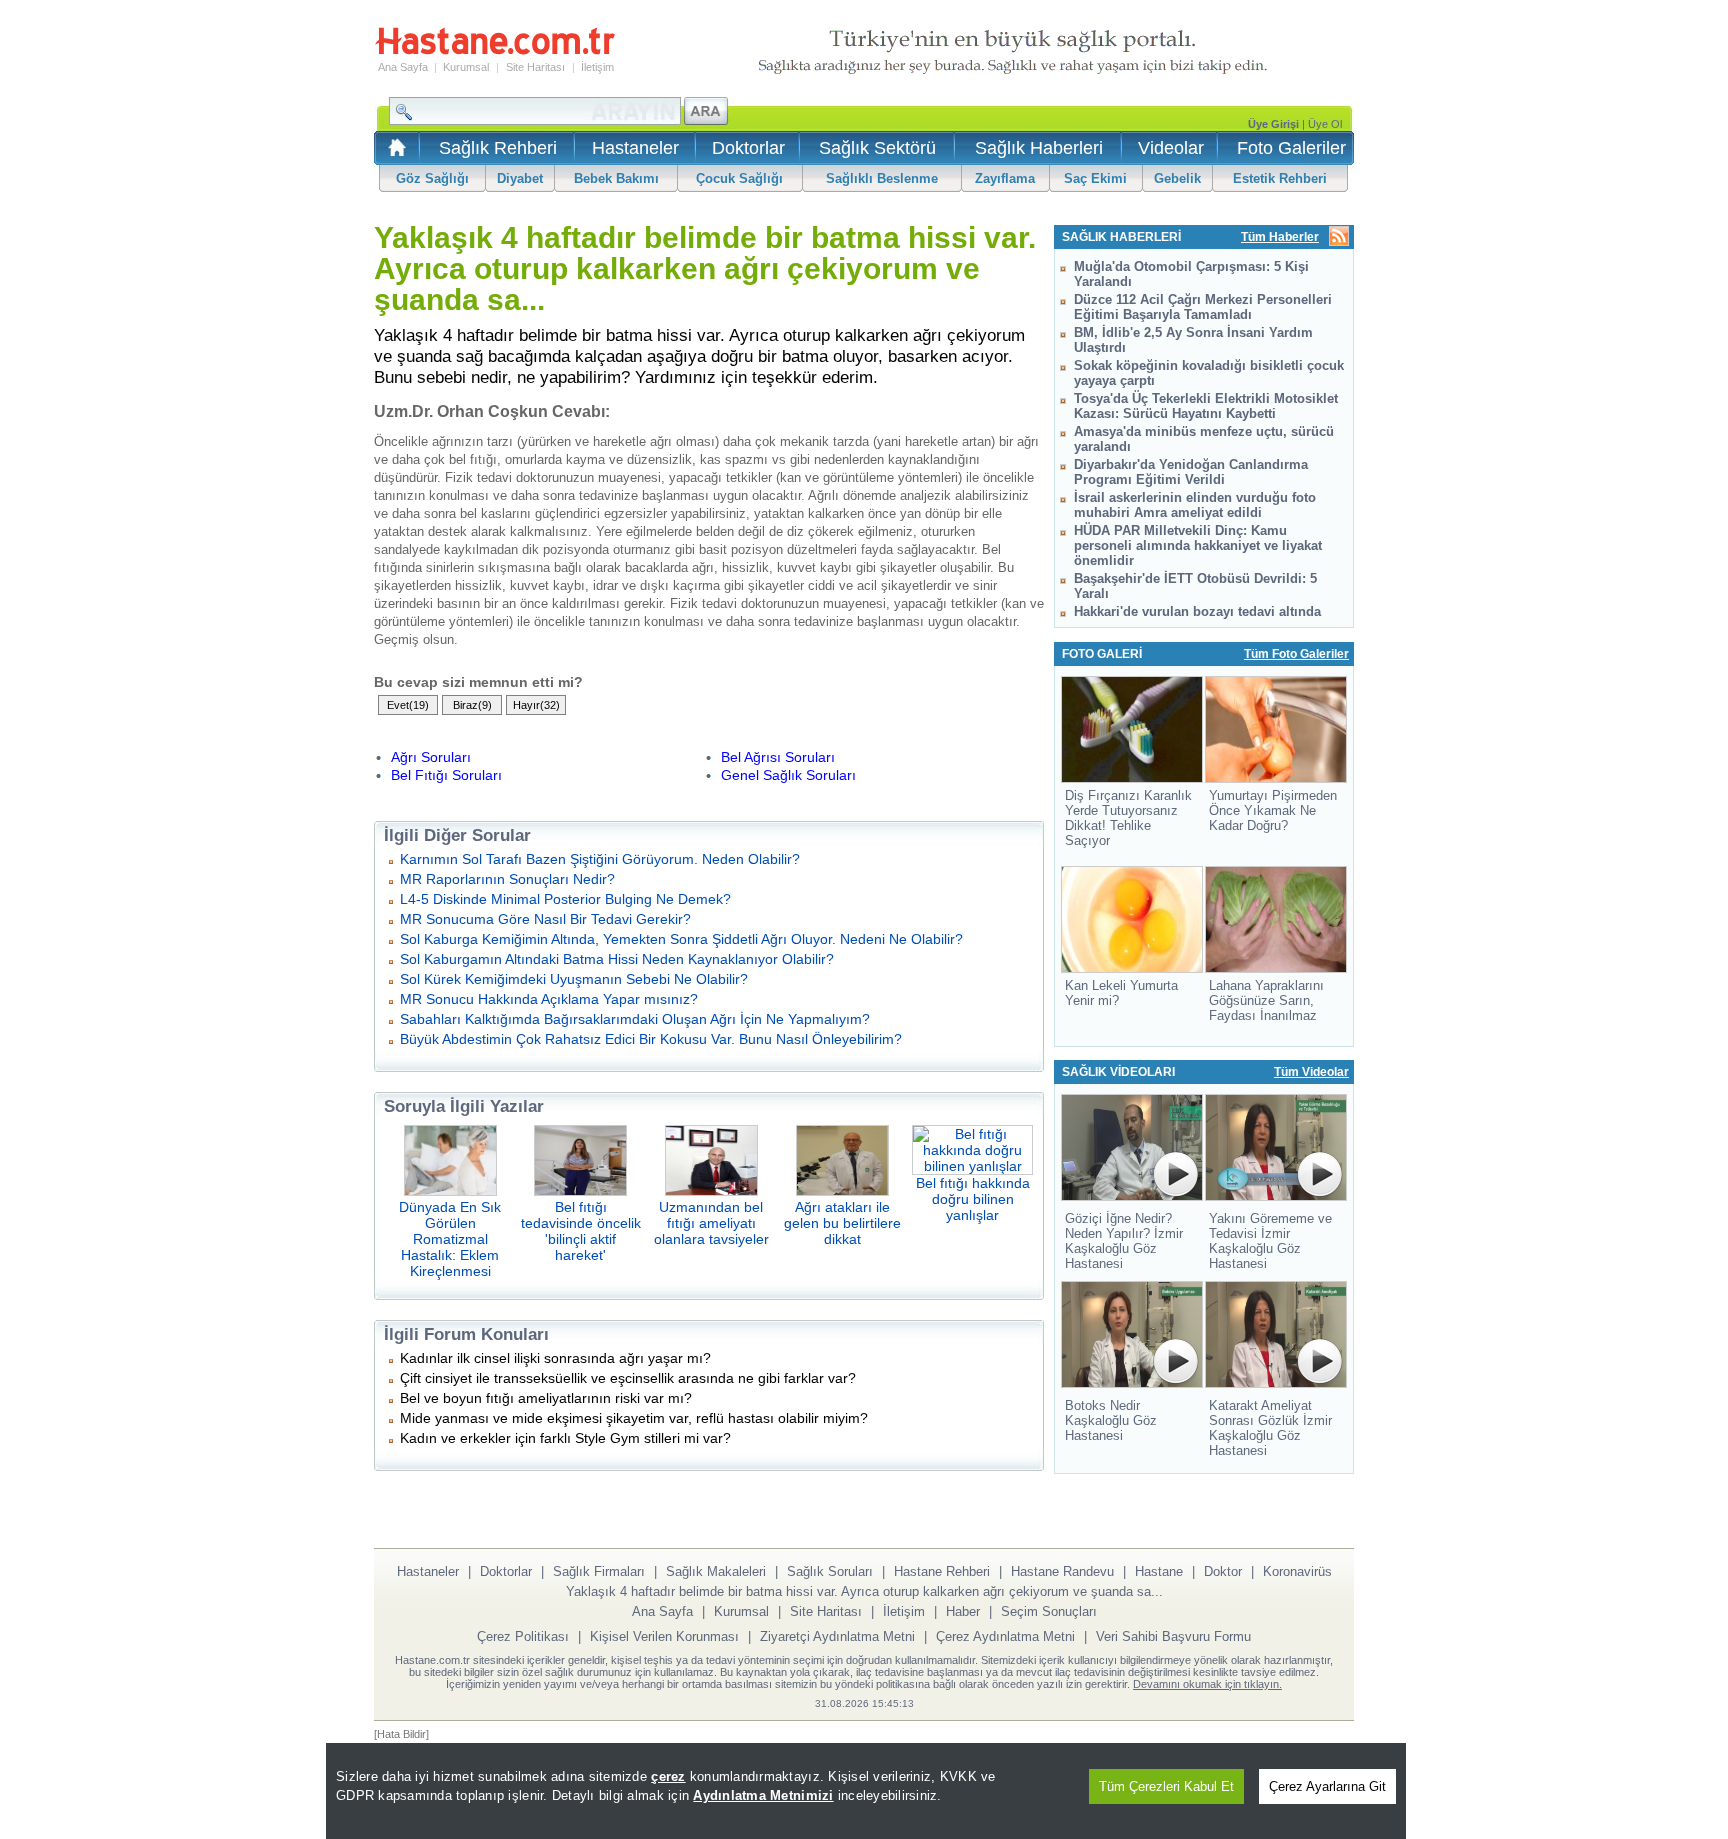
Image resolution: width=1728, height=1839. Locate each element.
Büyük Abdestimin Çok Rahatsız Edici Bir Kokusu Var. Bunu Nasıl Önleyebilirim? (651, 1039)
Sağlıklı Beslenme (882, 178)
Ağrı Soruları (431, 757)
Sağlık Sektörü (877, 148)
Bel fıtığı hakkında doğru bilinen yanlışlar (973, 1199)
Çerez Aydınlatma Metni (1005, 1636)
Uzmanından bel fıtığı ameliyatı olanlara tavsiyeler (711, 1223)
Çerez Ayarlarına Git (1327, 1786)
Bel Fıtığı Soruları (446, 775)
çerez (668, 1776)
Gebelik (1177, 178)
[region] (866, 1791)
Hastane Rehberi (942, 1571)
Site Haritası (535, 67)
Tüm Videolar (1311, 1072)
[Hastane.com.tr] (495, 52)
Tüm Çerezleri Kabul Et (1166, 1786)
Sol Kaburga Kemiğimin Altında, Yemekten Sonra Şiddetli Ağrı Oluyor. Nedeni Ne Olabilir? (681, 939)
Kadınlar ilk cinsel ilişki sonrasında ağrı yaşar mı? (555, 1358)
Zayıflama (1005, 178)
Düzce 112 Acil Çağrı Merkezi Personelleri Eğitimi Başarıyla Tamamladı (1203, 307)
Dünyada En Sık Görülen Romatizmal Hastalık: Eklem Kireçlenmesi (450, 1239)
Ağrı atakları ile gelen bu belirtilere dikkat (842, 1223)
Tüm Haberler (1280, 237)
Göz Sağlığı (432, 178)
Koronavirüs (1297, 1571)
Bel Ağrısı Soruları (778, 757)
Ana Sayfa (403, 67)
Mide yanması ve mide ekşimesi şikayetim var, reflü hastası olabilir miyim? (634, 1418)
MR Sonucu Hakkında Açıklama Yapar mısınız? (549, 999)
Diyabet (520, 178)
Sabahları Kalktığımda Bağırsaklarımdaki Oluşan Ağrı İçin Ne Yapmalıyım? (635, 1019)
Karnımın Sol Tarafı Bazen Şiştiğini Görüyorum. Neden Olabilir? (600, 859)
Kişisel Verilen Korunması (664, 1636)
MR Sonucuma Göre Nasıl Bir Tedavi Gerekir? (545, 919)
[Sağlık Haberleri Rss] (1339, 237)
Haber (963, 1611)
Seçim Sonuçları (1049, 1611)
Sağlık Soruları (830, 1571)
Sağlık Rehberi (498, 148)
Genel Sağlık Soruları (788, 775)
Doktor (1223, 1571)
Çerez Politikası (523, 1636)
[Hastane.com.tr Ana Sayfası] (393, 153)
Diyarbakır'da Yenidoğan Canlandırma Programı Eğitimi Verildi (1191, 472)
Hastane (1159, 1571)
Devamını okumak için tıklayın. (1207, 1684)
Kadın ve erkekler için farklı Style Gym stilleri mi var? (565, 1438)
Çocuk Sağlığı (739, 178)
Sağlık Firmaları (599, 1571)
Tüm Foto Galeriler (1296, 654)
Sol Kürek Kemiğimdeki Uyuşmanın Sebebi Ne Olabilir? (574, 979)
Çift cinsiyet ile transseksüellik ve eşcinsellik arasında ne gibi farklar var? (628, 1378)
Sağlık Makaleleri (716, 1571)
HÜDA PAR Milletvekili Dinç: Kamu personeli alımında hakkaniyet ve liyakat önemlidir (1198, 545)
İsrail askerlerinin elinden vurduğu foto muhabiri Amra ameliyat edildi (1195, 505)
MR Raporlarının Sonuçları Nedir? (507, 879)
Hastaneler (635, 148)
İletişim (597, 67)
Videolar (1171, 148)
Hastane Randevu (1062, 1571)
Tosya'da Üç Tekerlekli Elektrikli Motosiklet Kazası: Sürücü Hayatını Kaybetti (1206, 406)
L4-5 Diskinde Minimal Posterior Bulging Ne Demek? (565, 899)
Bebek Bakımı (616, 178)
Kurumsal (466, 67)
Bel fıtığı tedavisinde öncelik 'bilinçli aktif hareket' (581, 1231)
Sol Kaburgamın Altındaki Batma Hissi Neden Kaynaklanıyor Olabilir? (617, 959)
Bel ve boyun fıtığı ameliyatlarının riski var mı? (546, 1398)
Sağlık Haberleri (1039, 148)
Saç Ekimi (1095, 178)
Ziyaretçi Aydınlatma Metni (837, 1636)
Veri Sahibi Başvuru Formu (1173, 1636)
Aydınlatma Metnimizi (763, 1795)
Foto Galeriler (1291, 148)
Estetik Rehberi (1280, 178)
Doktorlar (748, 148)
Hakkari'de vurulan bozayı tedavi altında (1197, 611)
